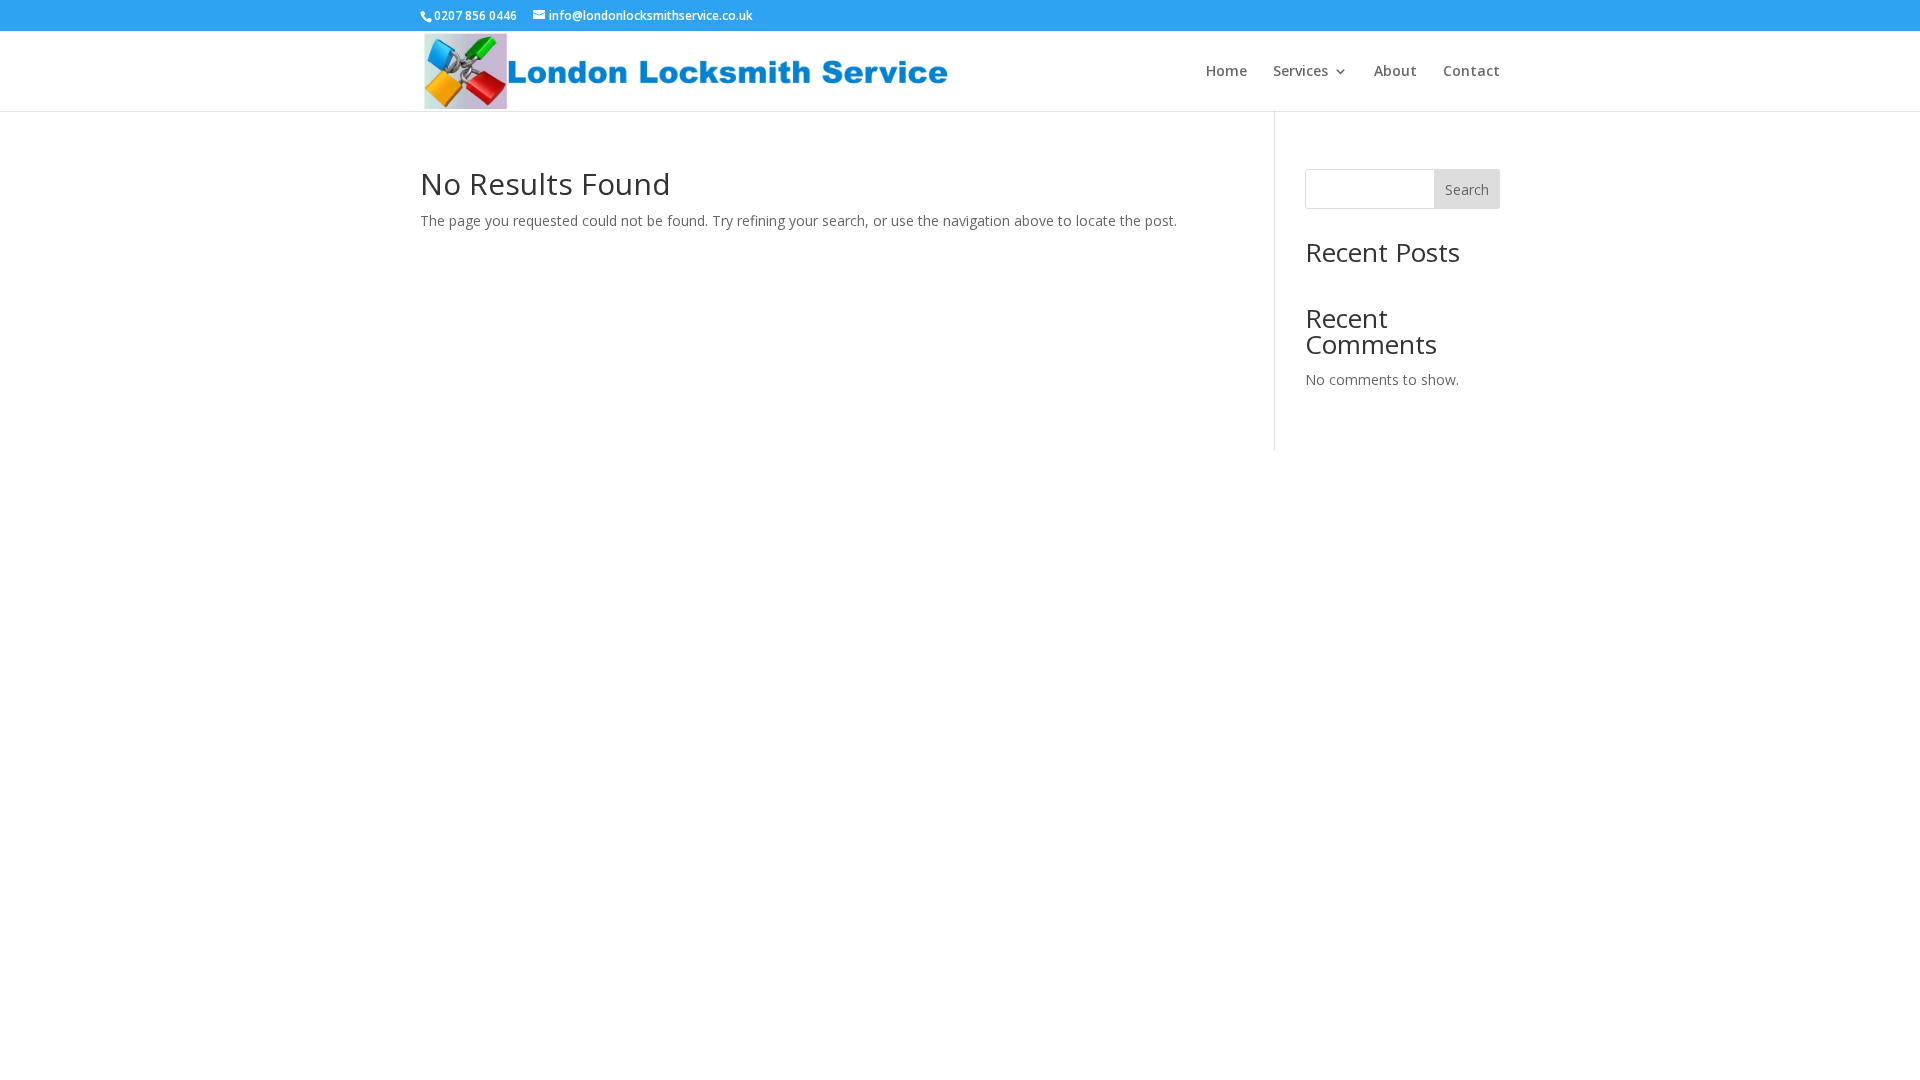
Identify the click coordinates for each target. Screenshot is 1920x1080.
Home (1226, 72)
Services (1300, 72)
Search (1467, 189)
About (1395, 72)
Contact (1471, 72)
